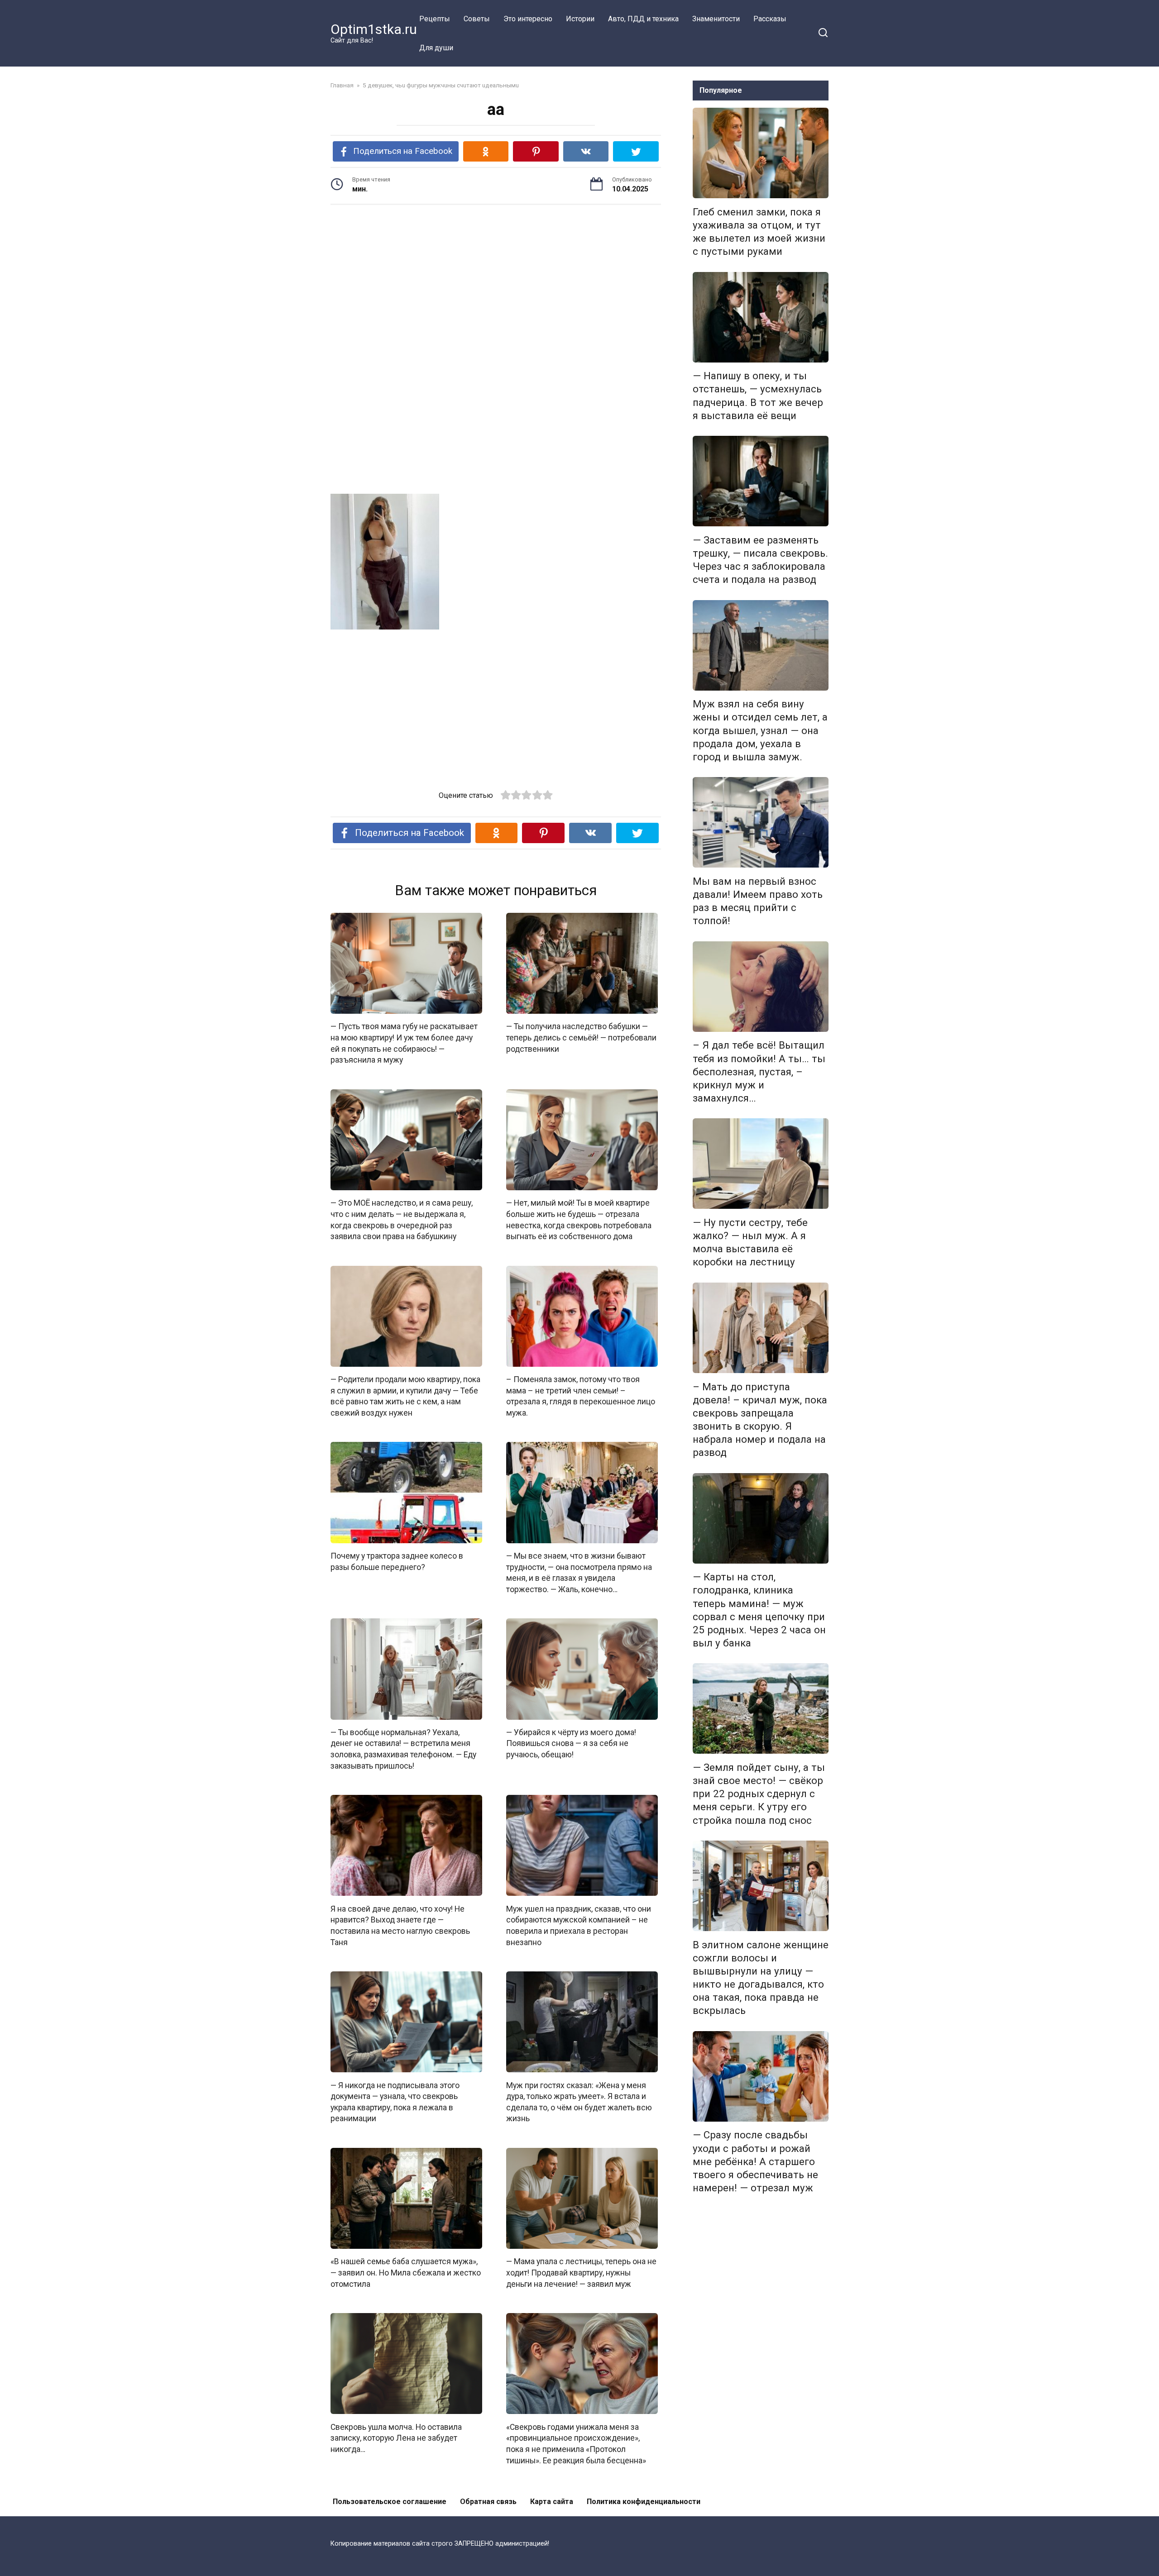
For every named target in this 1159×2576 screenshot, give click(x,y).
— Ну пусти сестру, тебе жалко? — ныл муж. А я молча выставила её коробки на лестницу (750, 1242)
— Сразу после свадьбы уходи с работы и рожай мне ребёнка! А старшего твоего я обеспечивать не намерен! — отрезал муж (755, 2162)
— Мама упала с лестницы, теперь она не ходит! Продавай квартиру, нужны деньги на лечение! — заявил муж (581, 2273)
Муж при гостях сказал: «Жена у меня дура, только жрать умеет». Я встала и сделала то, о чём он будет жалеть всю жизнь (579, 2102)
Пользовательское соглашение (390, 2502)
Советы (477, 19)
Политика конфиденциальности (644, 2502)
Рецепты (435, 19)
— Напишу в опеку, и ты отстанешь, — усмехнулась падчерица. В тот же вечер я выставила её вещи (758, 396)
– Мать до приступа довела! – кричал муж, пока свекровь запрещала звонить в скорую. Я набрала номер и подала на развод (760, 1420)
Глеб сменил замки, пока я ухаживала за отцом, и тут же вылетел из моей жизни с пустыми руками (759, 231)
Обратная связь (488, 2502)
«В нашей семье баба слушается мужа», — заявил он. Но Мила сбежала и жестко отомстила (406, 2273)
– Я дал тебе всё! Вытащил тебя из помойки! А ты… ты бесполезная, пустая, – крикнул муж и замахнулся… (759, 1072)
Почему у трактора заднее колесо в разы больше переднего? (397, 1562)
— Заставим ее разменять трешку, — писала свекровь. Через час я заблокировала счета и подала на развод (760, 560)
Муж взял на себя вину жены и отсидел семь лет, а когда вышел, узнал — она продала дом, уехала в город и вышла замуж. (760, 731)
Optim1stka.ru (374, 29)
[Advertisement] (496, 282)
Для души (436, 48)
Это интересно (528, 19)
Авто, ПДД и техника (643, 19)
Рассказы (770, 19)
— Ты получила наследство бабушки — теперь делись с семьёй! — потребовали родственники (581, 1038)
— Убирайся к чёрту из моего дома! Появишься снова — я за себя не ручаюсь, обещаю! (571, 1744)
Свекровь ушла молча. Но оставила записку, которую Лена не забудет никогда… (396, 2438)
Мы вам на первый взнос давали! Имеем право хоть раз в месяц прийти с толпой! (758, 901)
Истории (580, 19)
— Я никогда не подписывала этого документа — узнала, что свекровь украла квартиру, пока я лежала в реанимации (395, 2102)
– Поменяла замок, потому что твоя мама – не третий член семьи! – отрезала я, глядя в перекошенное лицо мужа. (581, 1396)
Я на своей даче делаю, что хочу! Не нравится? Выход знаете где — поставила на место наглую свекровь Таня (400, 1925)
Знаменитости (716, 19)
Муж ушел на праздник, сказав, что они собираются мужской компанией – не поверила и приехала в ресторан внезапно (579, 1925)
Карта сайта (552, 2502)
